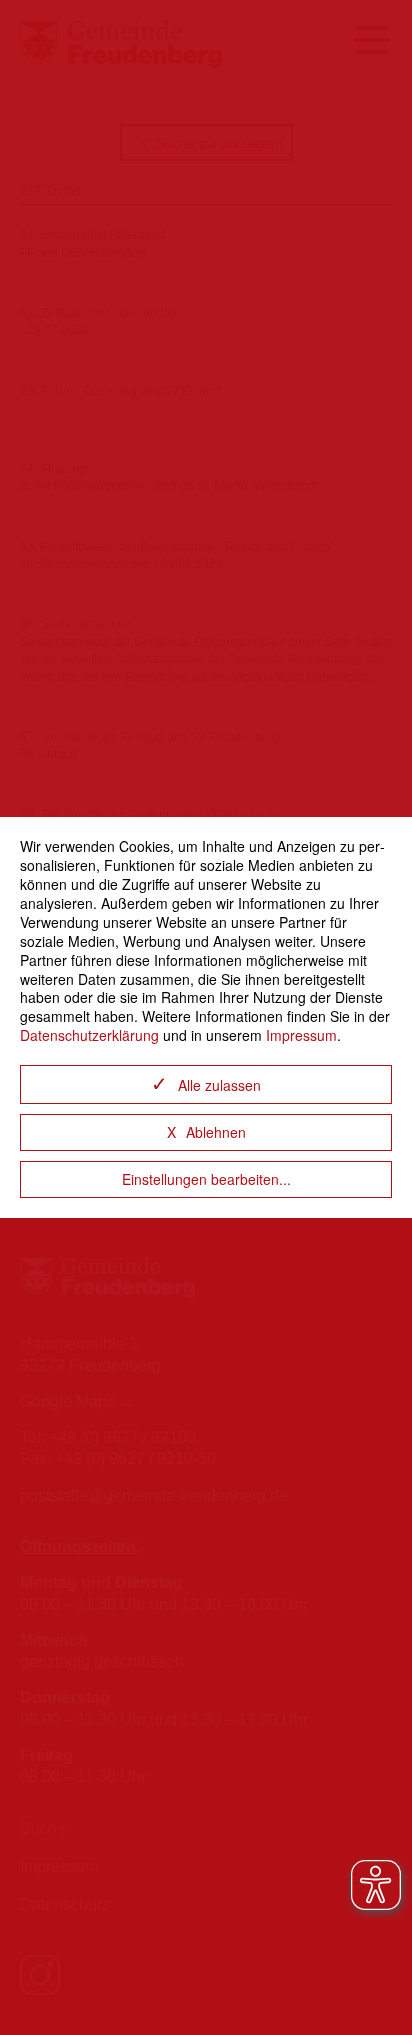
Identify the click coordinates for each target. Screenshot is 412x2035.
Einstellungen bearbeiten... (206, 1179)
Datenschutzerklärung (89, 1035)
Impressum (301, 1035)
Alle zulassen (219, 1085)
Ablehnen (216, 1132)
